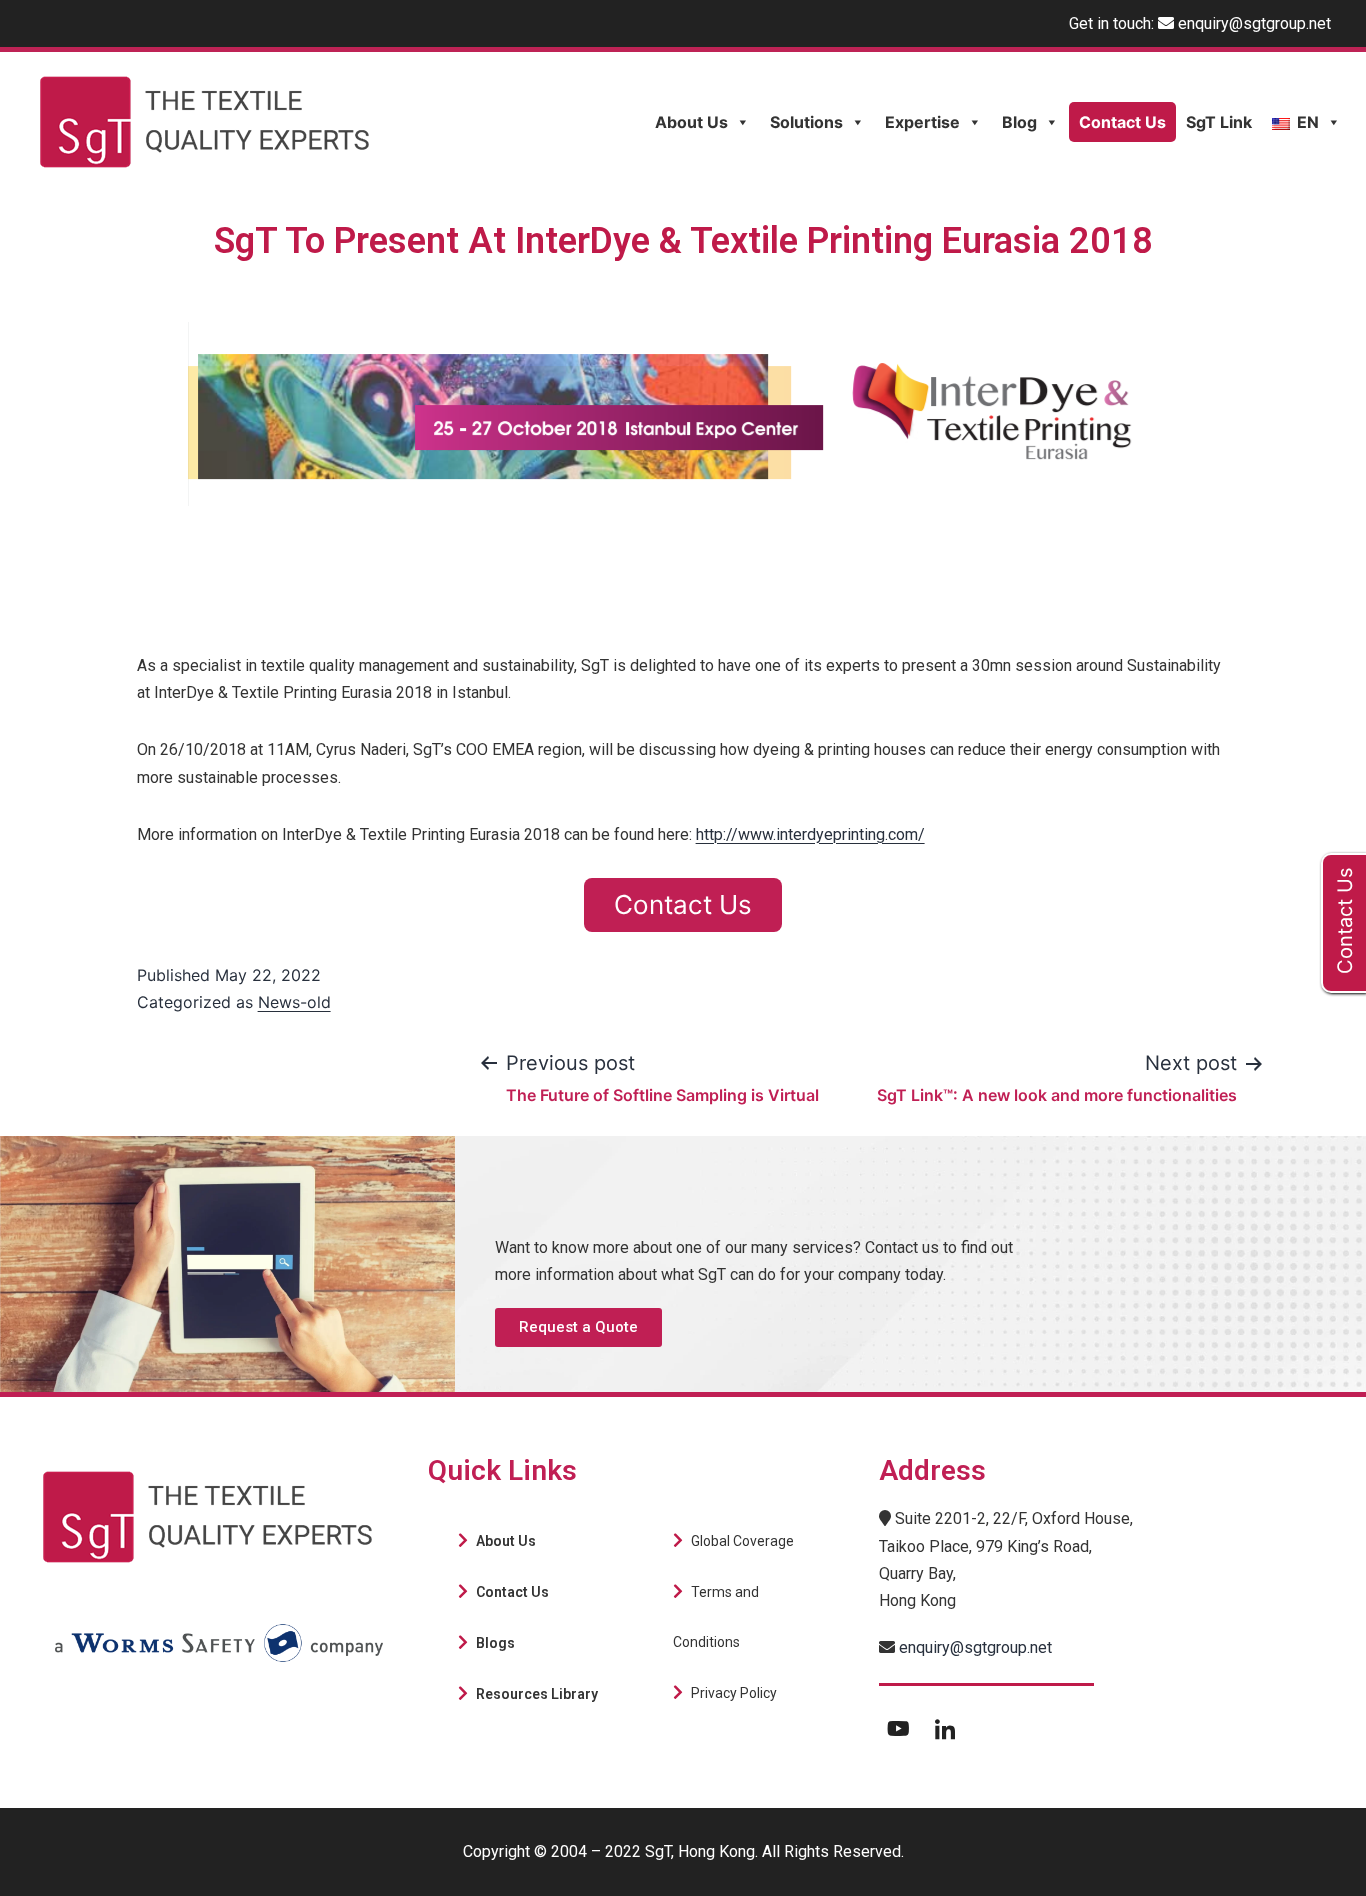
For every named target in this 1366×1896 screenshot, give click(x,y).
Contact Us (1122, 122)
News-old (294, 1002)
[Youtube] (899, 1728)
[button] (578, 1327)
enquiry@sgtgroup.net (1254, 23)
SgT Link (1219, 122)
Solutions (806, 122)
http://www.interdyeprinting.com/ (810, 834)
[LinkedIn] (945, 1728)
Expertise (922, 122)
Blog (1019, 122)
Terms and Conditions (716, 1617)
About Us (691, 122)
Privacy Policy (734, 1693)
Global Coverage (742, 1541)
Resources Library (537, 1694)
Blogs (495, 1643)
